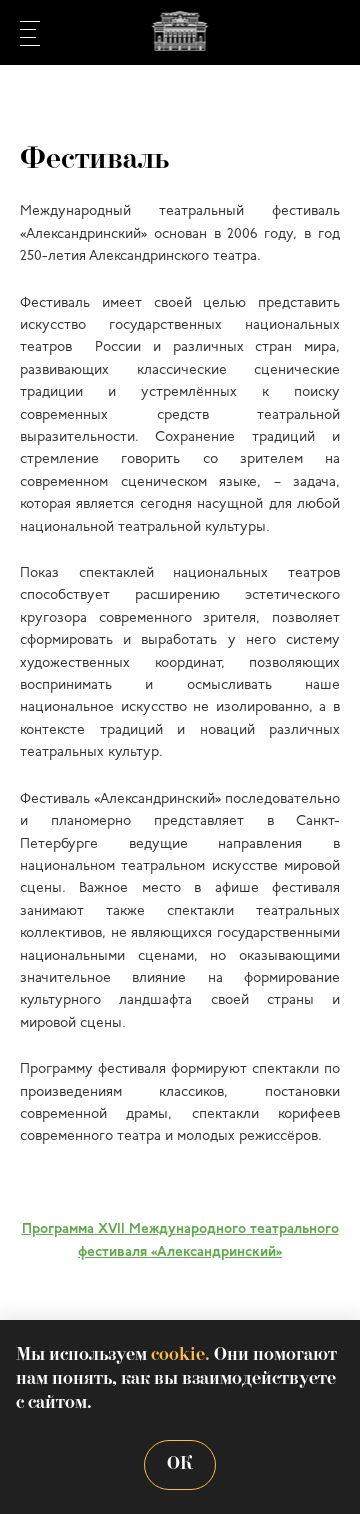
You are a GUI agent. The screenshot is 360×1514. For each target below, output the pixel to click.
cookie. (180, 1355)
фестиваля (112, 1252)
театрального (292, 1229)
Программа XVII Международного (134, 1229)
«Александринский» (214, 1252)
